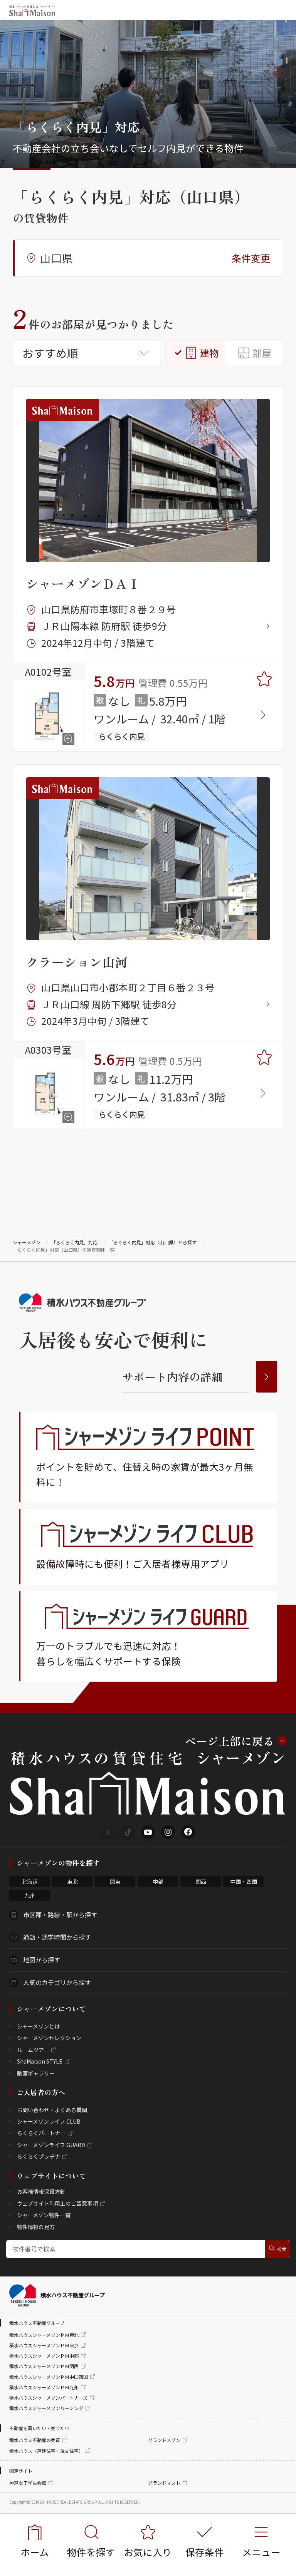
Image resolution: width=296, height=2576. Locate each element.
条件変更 (251, 258)
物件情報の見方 (36, 2227)
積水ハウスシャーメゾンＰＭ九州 (44, 2387)
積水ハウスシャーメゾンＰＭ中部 (44, 2356)
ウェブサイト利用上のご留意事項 (57, 2203)
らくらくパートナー (41, 2133)
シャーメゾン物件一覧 (44, 2215)
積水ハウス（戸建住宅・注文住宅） (46, 2451)
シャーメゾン (27, 1242)
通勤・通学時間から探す (57, 1937)
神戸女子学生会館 (28, 2483)
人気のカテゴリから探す (57, 1982)
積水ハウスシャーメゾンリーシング (46, 2408)
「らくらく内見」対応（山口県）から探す (153, 1242)
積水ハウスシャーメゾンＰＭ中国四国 (49, 2377)
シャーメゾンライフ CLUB (49, 2121)
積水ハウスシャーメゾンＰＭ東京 (44, 2345)
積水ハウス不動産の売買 (35, 2440)
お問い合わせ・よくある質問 (52, 2110)
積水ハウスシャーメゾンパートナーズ (48, 2398)
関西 (201, 1881)
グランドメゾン (164, 2440)
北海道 (30, 1881)
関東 (115, 1881)
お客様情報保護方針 (41, 2191)
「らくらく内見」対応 (74, 1242)
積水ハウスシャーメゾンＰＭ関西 (44, 2366)
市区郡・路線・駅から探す (60, 1915)
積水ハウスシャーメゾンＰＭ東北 (44, 2335)
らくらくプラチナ (39, 2156)
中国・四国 (244, 1881)
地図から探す (42, 1960)
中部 (158, 1881)
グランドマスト (164, 2483)
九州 (30, 1895)
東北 (72, 1881)
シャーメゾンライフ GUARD (51, 2145)
